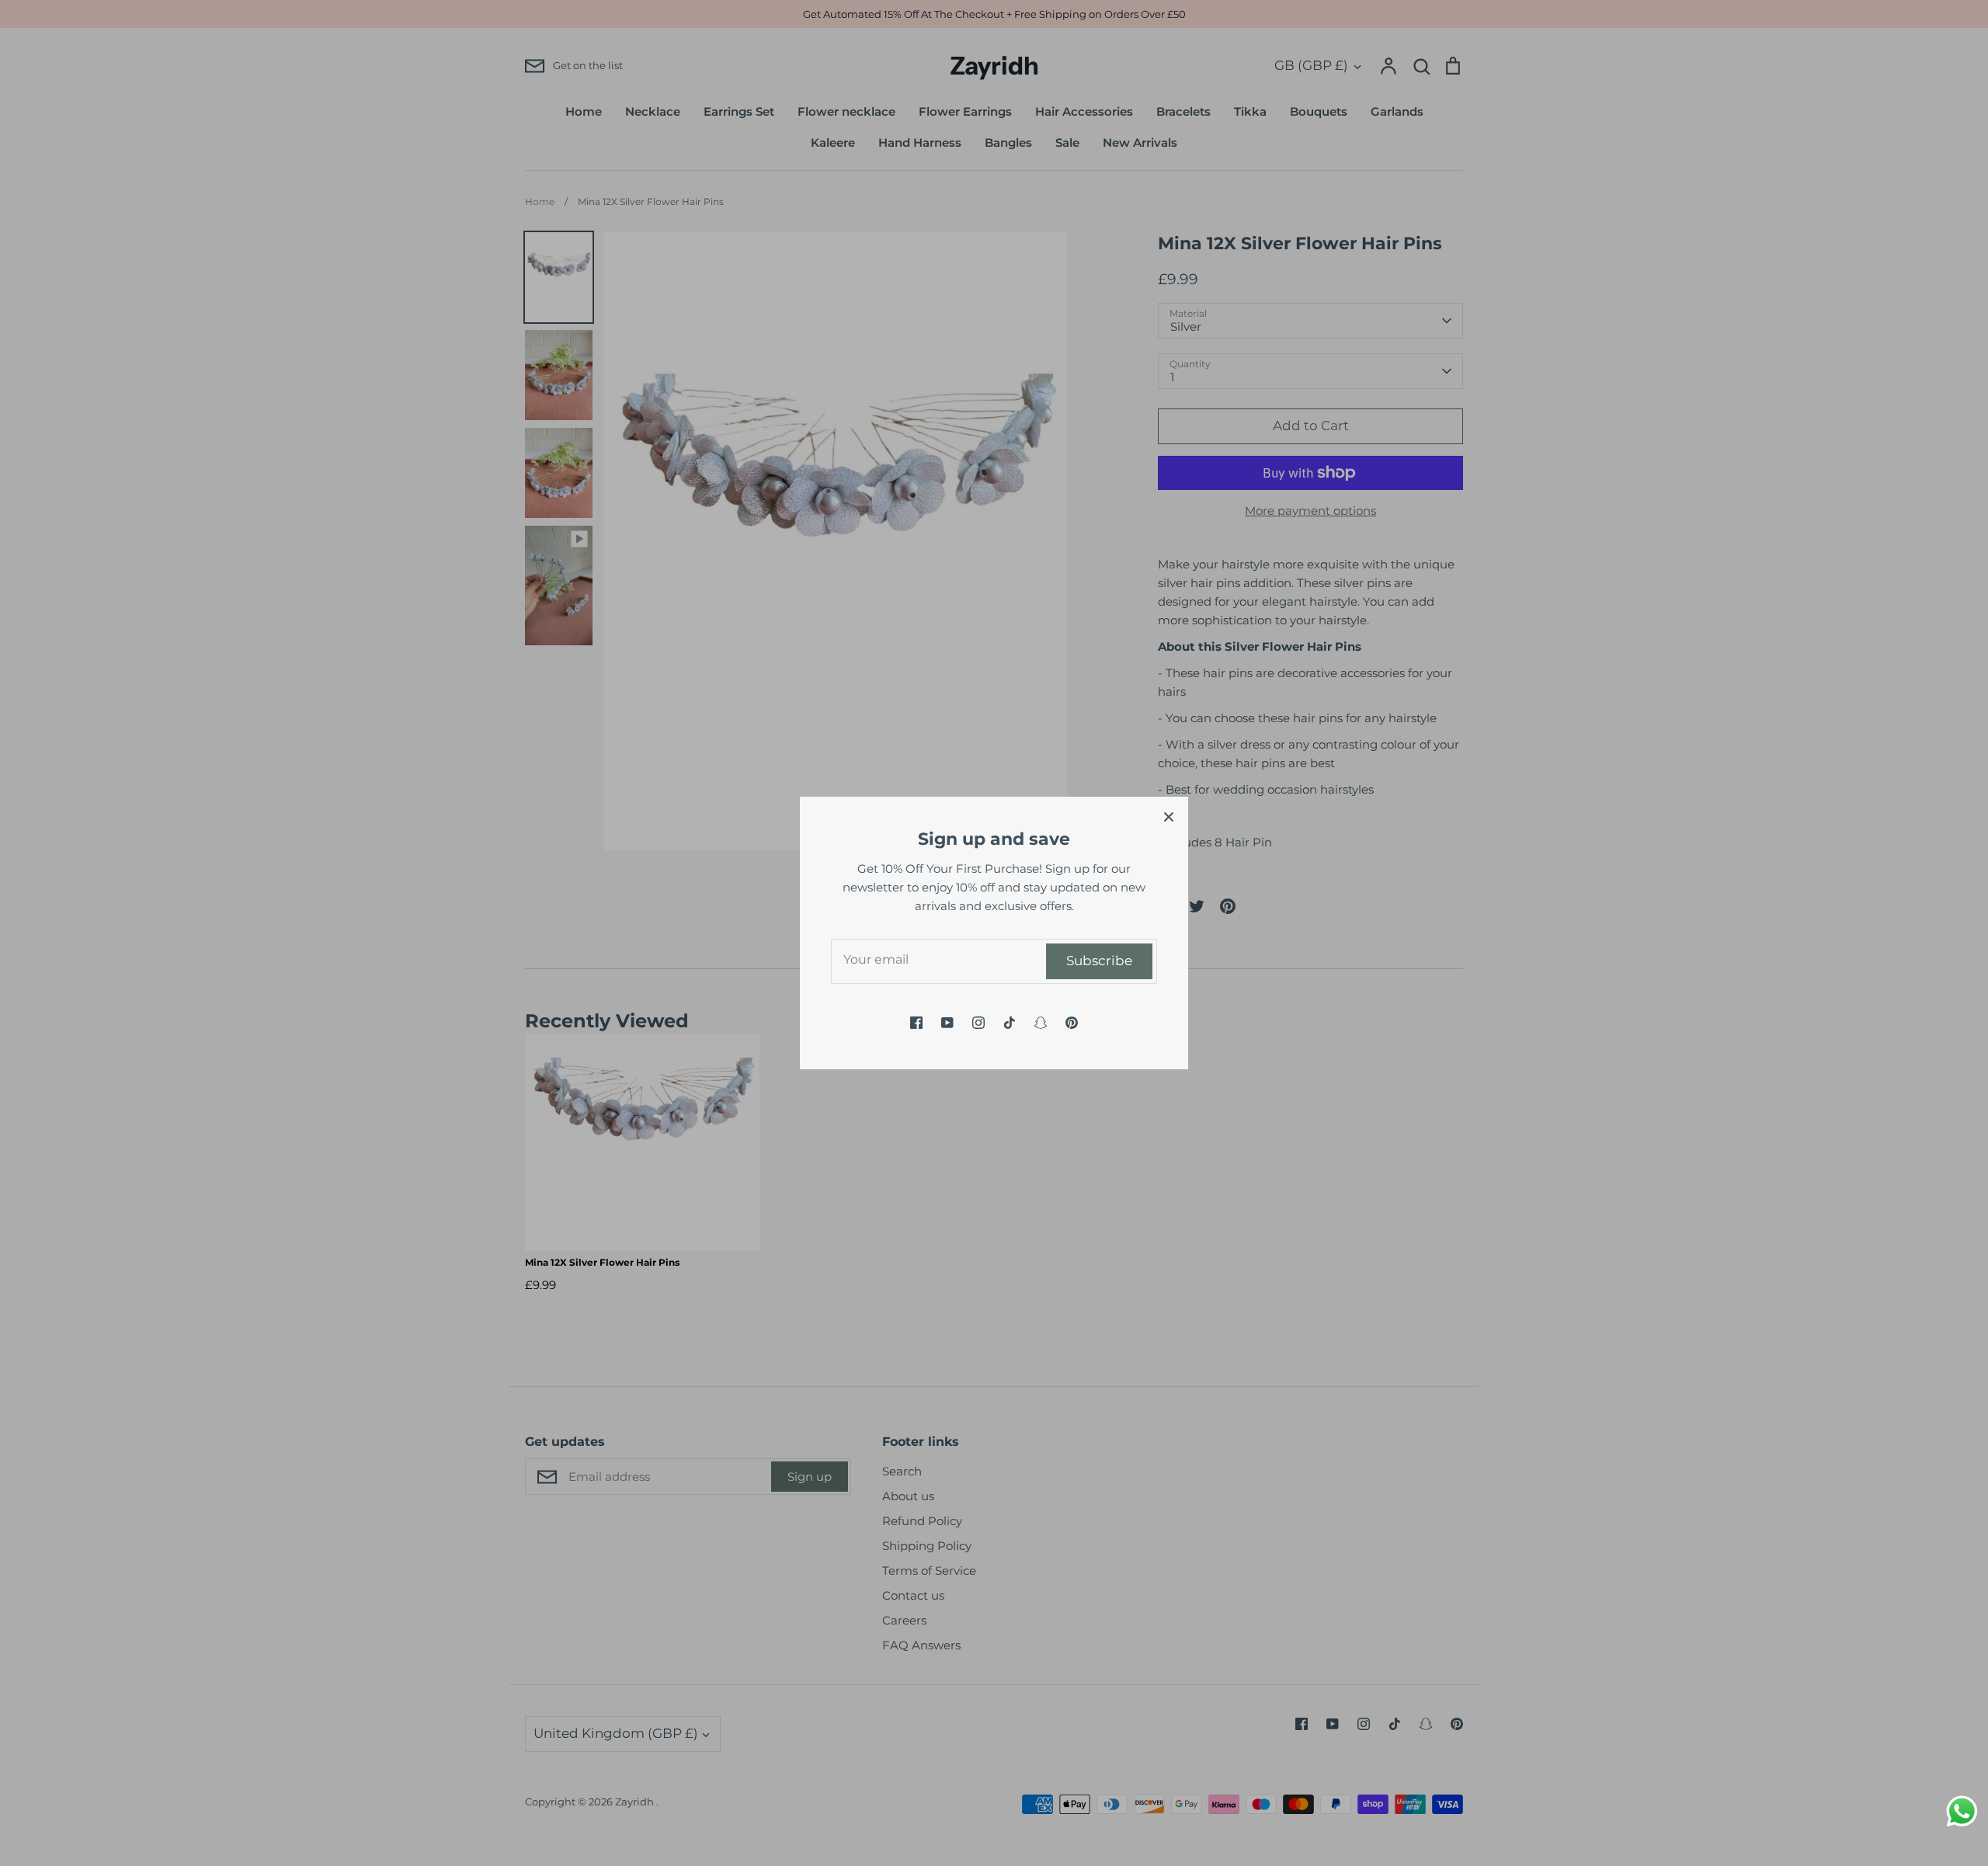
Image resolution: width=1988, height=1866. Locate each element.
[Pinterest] (1072, 1023)
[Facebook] (916, 1023)
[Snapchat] (1041, 1023)
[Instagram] (978, 1023)
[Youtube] (947, 1023)
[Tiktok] (1010, 1023)
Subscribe (1099, 961)
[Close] (1169, 816)
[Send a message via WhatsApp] (1962, 1811)
